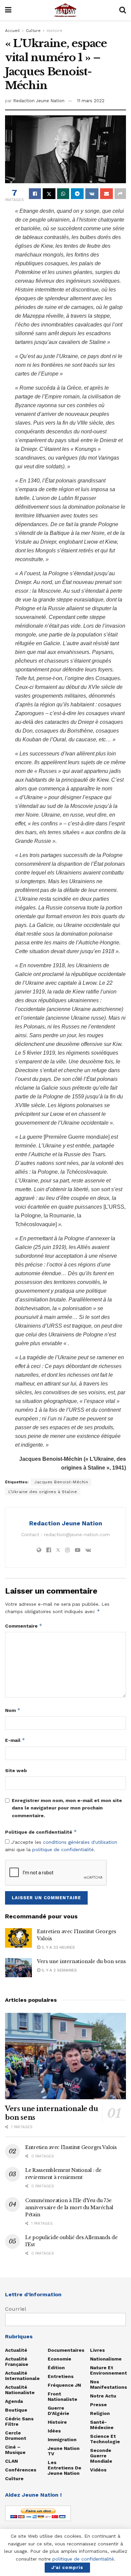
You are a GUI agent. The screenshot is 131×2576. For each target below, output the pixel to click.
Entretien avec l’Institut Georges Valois (71, 2147)
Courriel (16, 2309)
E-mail (15, 1740)
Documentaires (66, 2350)
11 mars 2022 (91, 101)
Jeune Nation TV (64, 2451)
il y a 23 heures (58, 1947)
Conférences (21, 2470)
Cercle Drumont (16, 2435)
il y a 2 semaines (59, 1970)
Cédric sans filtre (19, 2421)
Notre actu (103, 2396)
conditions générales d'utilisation (80, 1842)
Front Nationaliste (62, 2396)
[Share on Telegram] (77, 194)
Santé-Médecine (102, 2425)
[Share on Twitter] (49, 194)
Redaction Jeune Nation (39, 101)
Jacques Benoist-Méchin (61, 1482)
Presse (98, 2405)
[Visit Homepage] (65, 10)
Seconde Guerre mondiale (101, 2456)
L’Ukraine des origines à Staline (43, 1492)
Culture (33, 31)
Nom (13, 1710)
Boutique (16, 2410)
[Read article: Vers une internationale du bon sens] (18, 1968)
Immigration (62, 2440)
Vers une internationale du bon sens (81, 1961)
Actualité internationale (22, 2376)
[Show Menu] (8, 10)
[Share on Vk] (92, 194)
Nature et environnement (108, 2370)
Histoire (55, 31)
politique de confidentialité (63, 1849)
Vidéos (98, 2470)
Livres (97, 2350)
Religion (100, 2413)
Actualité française (17, 2362)
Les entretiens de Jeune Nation (64, 2468)
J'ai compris (67, 2567)
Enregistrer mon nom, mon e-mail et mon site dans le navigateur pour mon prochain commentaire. (67, 1808)
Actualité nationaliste (20, 2390)
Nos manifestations (108, 2384)
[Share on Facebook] (35, 194)
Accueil (12, 31)
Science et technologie (105, 2439)
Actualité (16, 2350)
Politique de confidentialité (41, 1832)
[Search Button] (123, 10)
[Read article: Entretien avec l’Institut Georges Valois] (18, 1938)
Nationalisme (106, 2359)
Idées (54, 2431)
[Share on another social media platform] (120, 194)
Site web (16, 1770)
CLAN (11, 2461)
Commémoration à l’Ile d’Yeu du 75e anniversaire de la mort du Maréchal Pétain (69, 2208)
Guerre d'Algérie (58, 2411)
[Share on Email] (106, 194)
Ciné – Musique (15, 2450)
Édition (56, 2368)
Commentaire (24, 1626)
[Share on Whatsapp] (63, 194)
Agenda (14, 2401)
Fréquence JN (64, 2385)
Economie (59, 2359)
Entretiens (61, 2376)
